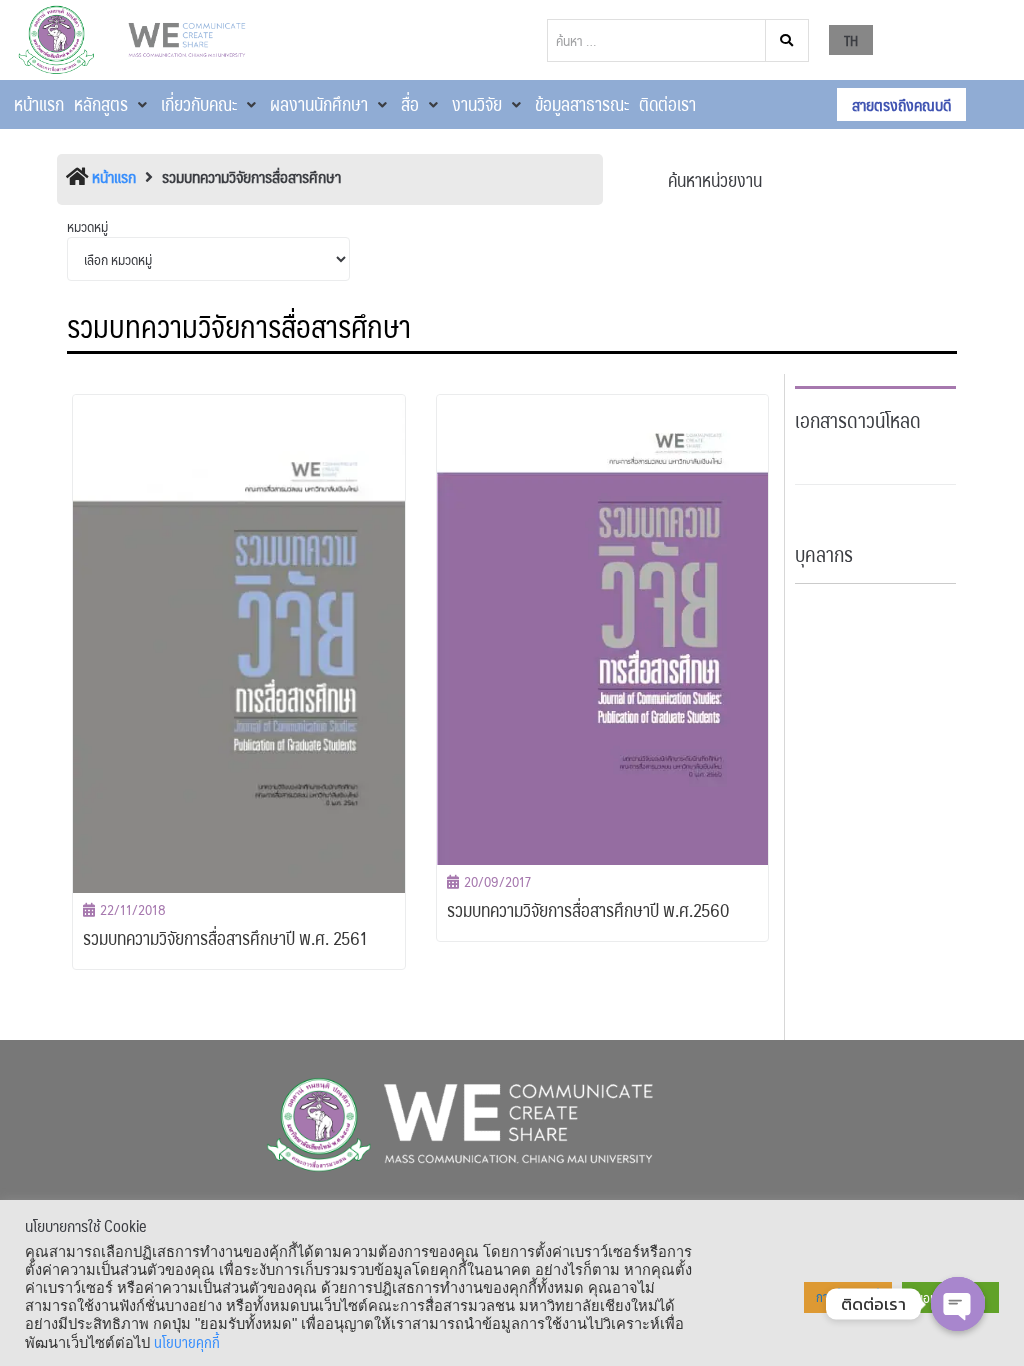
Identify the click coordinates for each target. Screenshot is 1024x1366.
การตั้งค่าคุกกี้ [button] (848, 1297)
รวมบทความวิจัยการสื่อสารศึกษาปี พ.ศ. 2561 (225, 938)
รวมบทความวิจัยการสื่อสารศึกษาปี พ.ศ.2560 (588, 910)
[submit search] (787, 40)
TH (851, 40)
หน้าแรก (114, 177)
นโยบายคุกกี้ (187, 1342)
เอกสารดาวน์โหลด (858, 420)
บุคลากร (824, 554)
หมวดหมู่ (87, 226)
